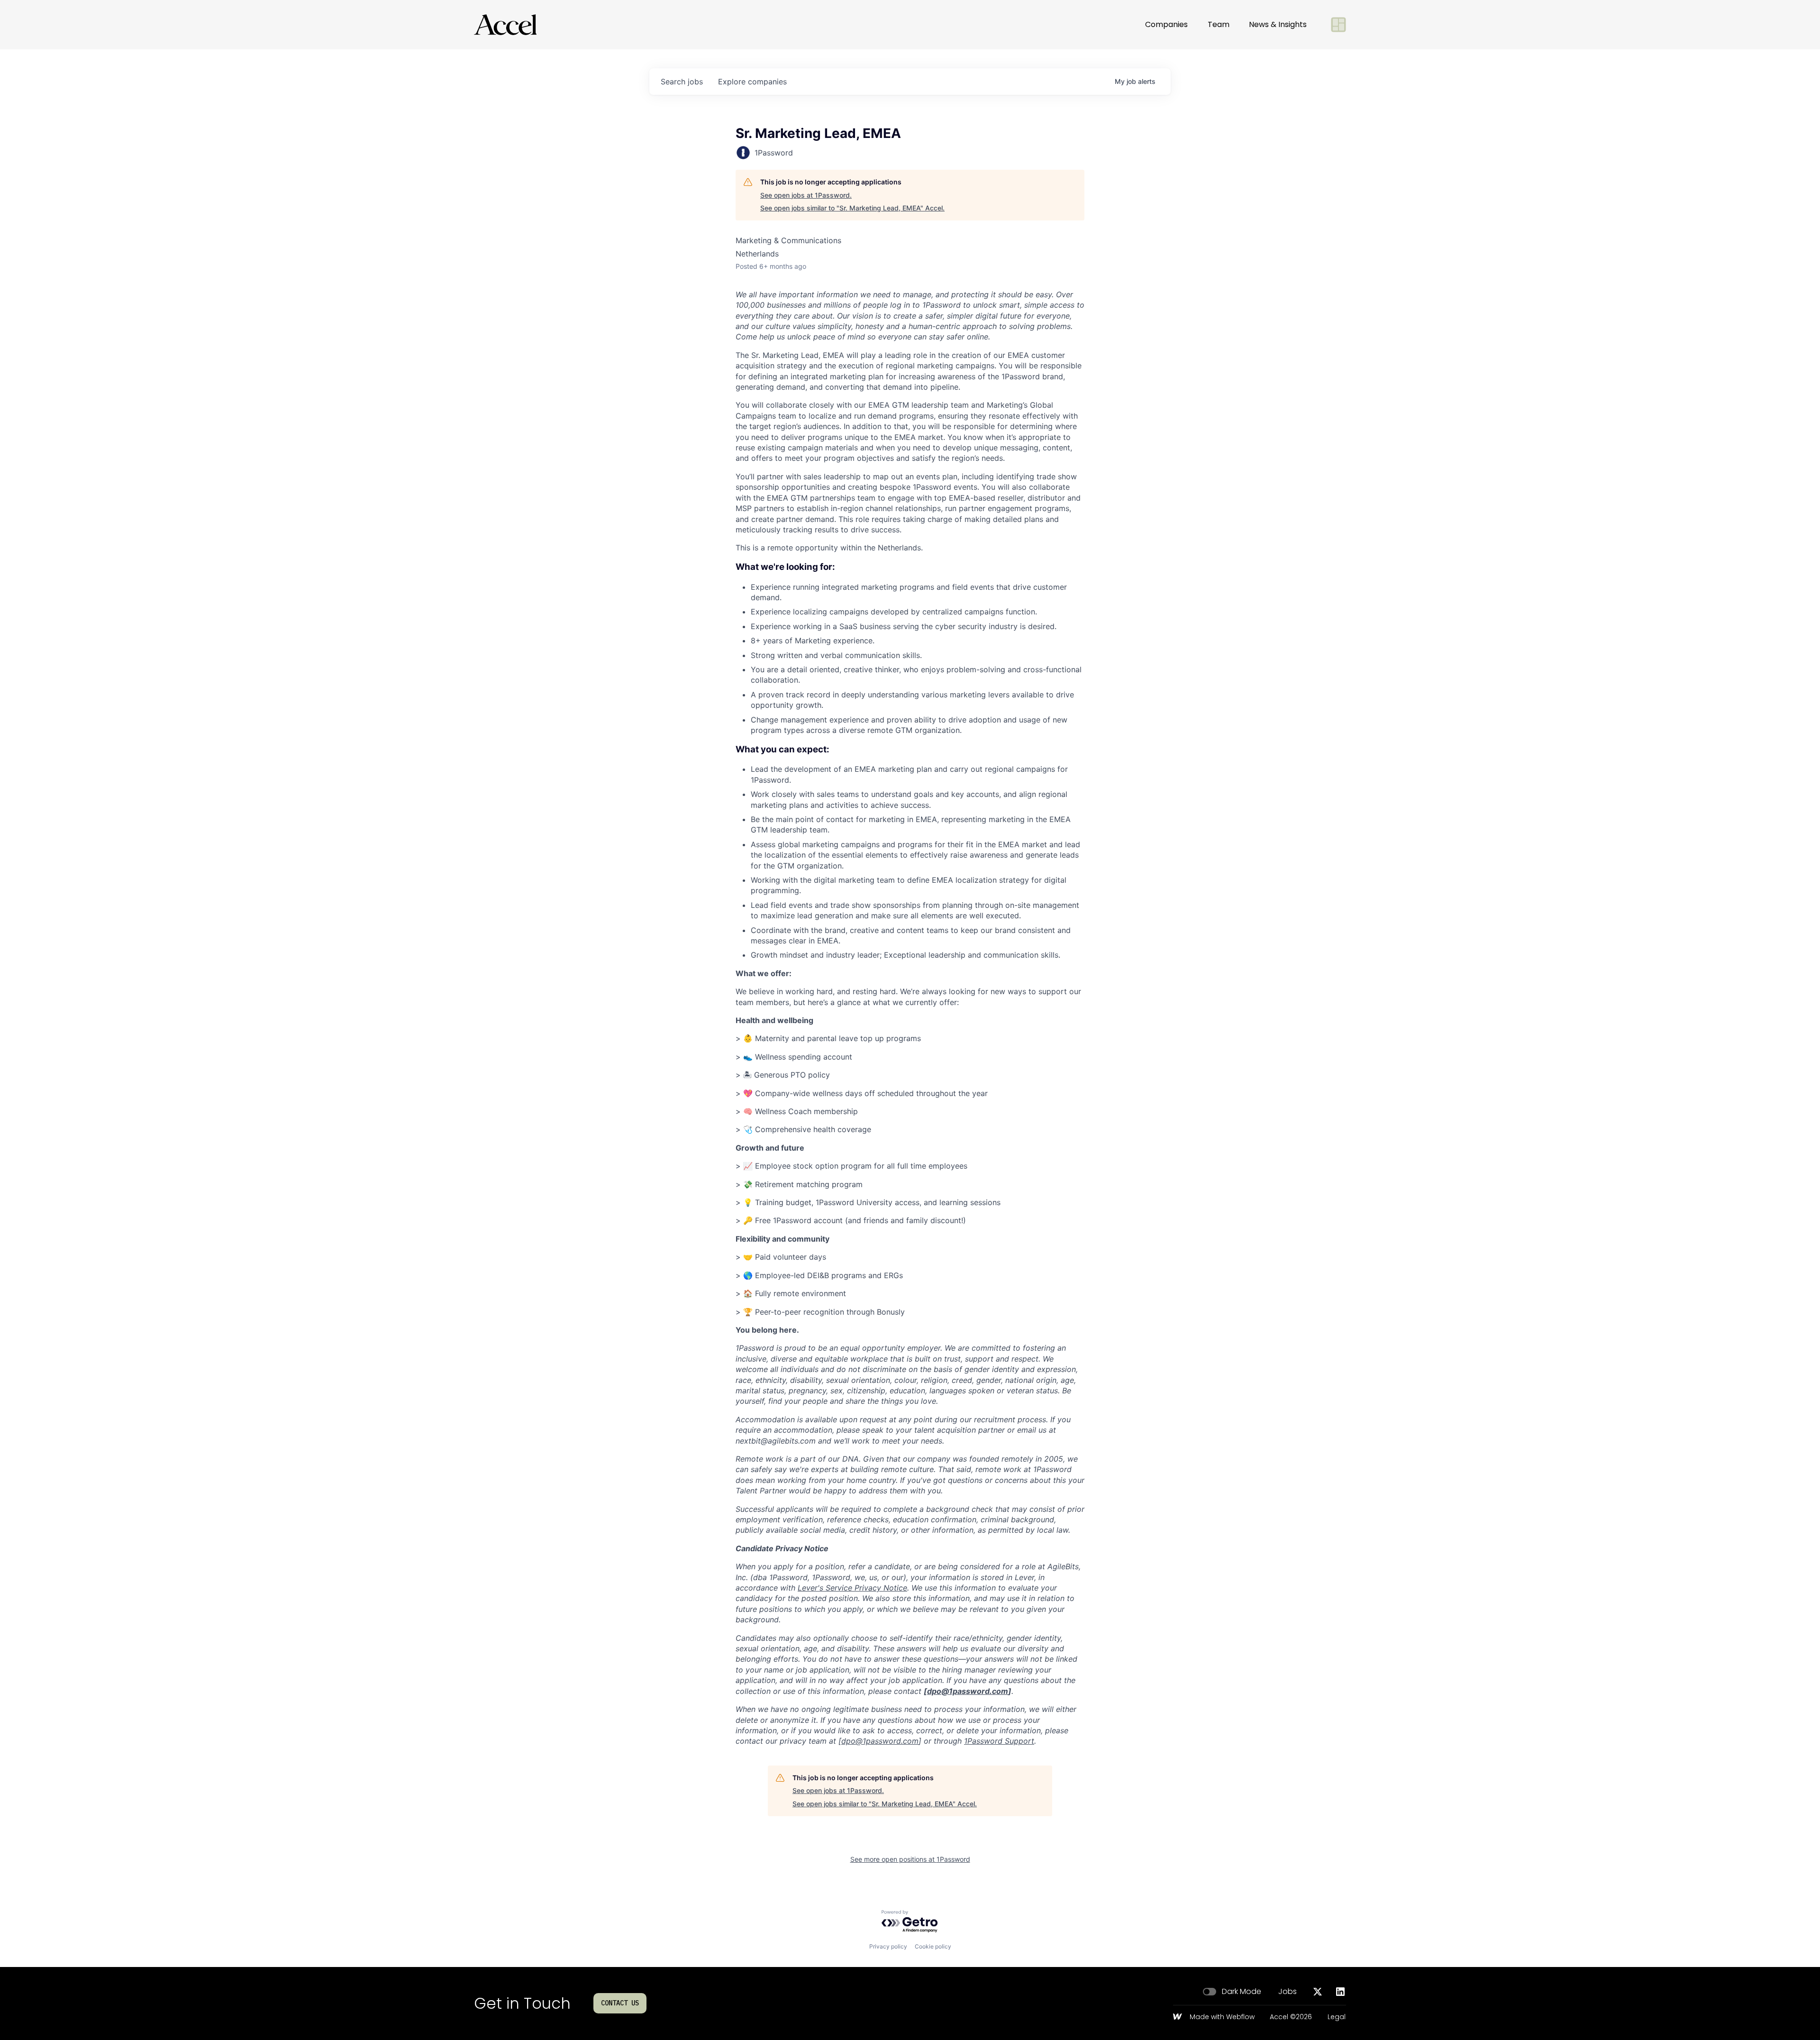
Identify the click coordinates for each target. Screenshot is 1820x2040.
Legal (1337, 2017)
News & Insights (1278, 24)
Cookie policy (933, 1946)
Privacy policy (888, 1946)
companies (752, 82)
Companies (1166, 24)
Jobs (1288, 1992)
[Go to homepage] (505, 25)
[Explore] (1338, 25)
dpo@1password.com (968, 1691)
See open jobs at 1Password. (806, 195)
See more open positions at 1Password (910, 1859)
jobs (682, 82)
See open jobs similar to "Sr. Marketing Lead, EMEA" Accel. (852, 208)
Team (1219, 24)
